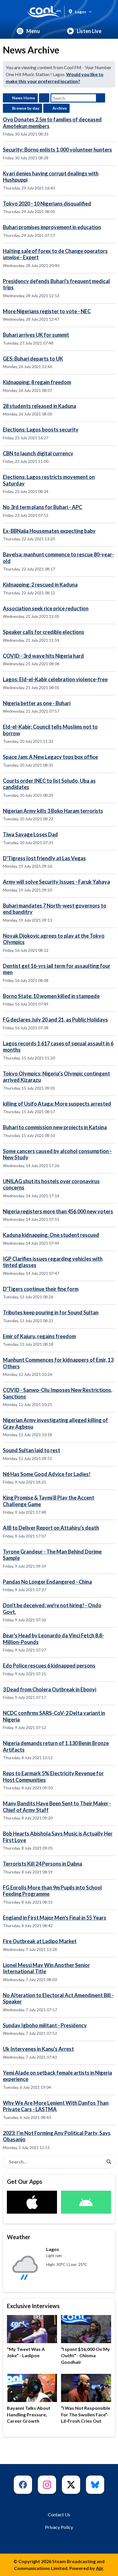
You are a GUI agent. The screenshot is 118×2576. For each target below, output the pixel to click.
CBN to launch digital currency (38, 453)
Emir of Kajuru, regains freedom (39, 1336)
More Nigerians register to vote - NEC (47, 311)
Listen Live (89, 31)
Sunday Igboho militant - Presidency (45, 2025)
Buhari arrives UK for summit (36, 335)
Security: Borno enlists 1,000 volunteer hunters (57, 150)
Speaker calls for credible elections (44, 632)
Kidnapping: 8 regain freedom (37, 382)
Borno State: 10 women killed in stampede (51, 996)
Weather (19, 2237)
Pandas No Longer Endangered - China (47, 1582)
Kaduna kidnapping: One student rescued (51, 1235)
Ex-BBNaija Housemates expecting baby (49, 531)
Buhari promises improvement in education (52, 227)
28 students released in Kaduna (40, 406)
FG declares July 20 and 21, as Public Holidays (55, 1020)
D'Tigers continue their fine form (41, 1289)
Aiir (100, 2568)
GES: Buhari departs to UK (33, 359)
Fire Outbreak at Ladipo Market (40, 1941)
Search (101, 98)
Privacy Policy (59, 2527)
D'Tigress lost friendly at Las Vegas (44, 858)
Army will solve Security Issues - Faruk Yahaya (56, 882)
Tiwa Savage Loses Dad (30, 834)
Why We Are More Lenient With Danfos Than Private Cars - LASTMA (56, 2106)
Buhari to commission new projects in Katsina (55, 1127)
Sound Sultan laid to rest (32, 1450)
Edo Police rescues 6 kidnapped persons (49, 1666)
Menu (33, 31)
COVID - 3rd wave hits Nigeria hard (43, 656)
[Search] (109, 2162)
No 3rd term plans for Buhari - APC (43, 507)
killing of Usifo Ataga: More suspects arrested (57, 1104)
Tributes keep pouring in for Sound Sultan (51, 1312)
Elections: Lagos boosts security (41, 430)
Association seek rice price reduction (46, 608)
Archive (60, 108)
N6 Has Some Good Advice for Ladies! (47, 1474)
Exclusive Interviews (33, 2306)
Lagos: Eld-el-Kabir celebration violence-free (55, 679)
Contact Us (59, 2514)
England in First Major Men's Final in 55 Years (55, 1918)
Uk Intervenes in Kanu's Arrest (38, 2049)
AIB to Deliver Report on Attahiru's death (51, 1528)
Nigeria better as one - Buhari (37, 703)
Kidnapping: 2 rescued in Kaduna (40, 585)
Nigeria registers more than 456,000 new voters (58, 1211)
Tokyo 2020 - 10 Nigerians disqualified (47, 204)
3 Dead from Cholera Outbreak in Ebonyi (50, 1689)
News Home (23, 98)
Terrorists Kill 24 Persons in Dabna (43, 1864)
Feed (44, 98)
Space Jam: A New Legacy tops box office (50, 757)
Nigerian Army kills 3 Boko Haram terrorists (53, 811)
